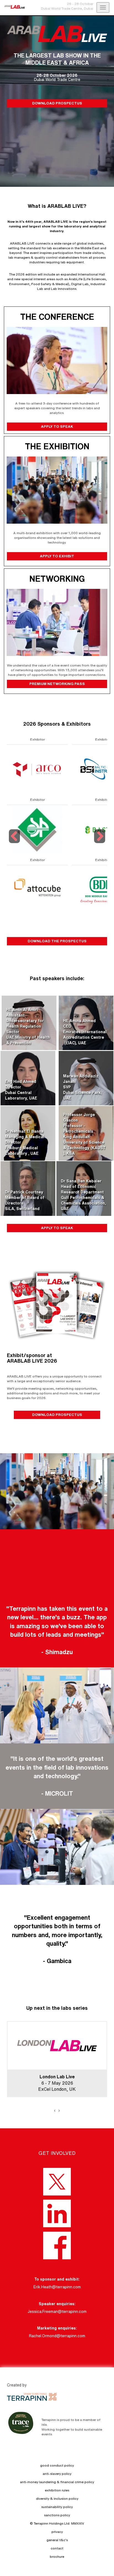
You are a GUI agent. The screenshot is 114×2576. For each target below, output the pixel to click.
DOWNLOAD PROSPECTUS (57, 103)
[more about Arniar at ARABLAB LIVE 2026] (37, 829)
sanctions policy (57, 2515)
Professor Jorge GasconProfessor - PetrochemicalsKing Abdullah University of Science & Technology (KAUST (84, 1131)
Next (100, 843)
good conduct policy (57, 2465)
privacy (57, 2532)
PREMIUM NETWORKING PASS (57, 684)
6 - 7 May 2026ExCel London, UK (57, 2083)
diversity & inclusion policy (57, 2498)
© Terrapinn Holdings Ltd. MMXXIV (57, 2523)
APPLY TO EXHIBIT (57, 556)
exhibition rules (57, 2490)
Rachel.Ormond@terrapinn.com (57, 2336)
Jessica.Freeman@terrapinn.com (57, 2312)
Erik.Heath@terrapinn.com (57, 2287)
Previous (15, 843)
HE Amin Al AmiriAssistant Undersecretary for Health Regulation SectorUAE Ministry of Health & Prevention (28, 1026)
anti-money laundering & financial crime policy (57, 2482)
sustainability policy (57, 2507)
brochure (57, 2557)
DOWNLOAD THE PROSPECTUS (57, 941)
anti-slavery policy (57, 2474)
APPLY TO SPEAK (57, 426)
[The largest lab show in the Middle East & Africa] (12, 7)
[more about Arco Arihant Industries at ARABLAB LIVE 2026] (37, 769)
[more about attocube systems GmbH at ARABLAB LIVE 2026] (37, 890)
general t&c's (57, 2540)
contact (57, 2548)
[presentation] (55, 2110)
